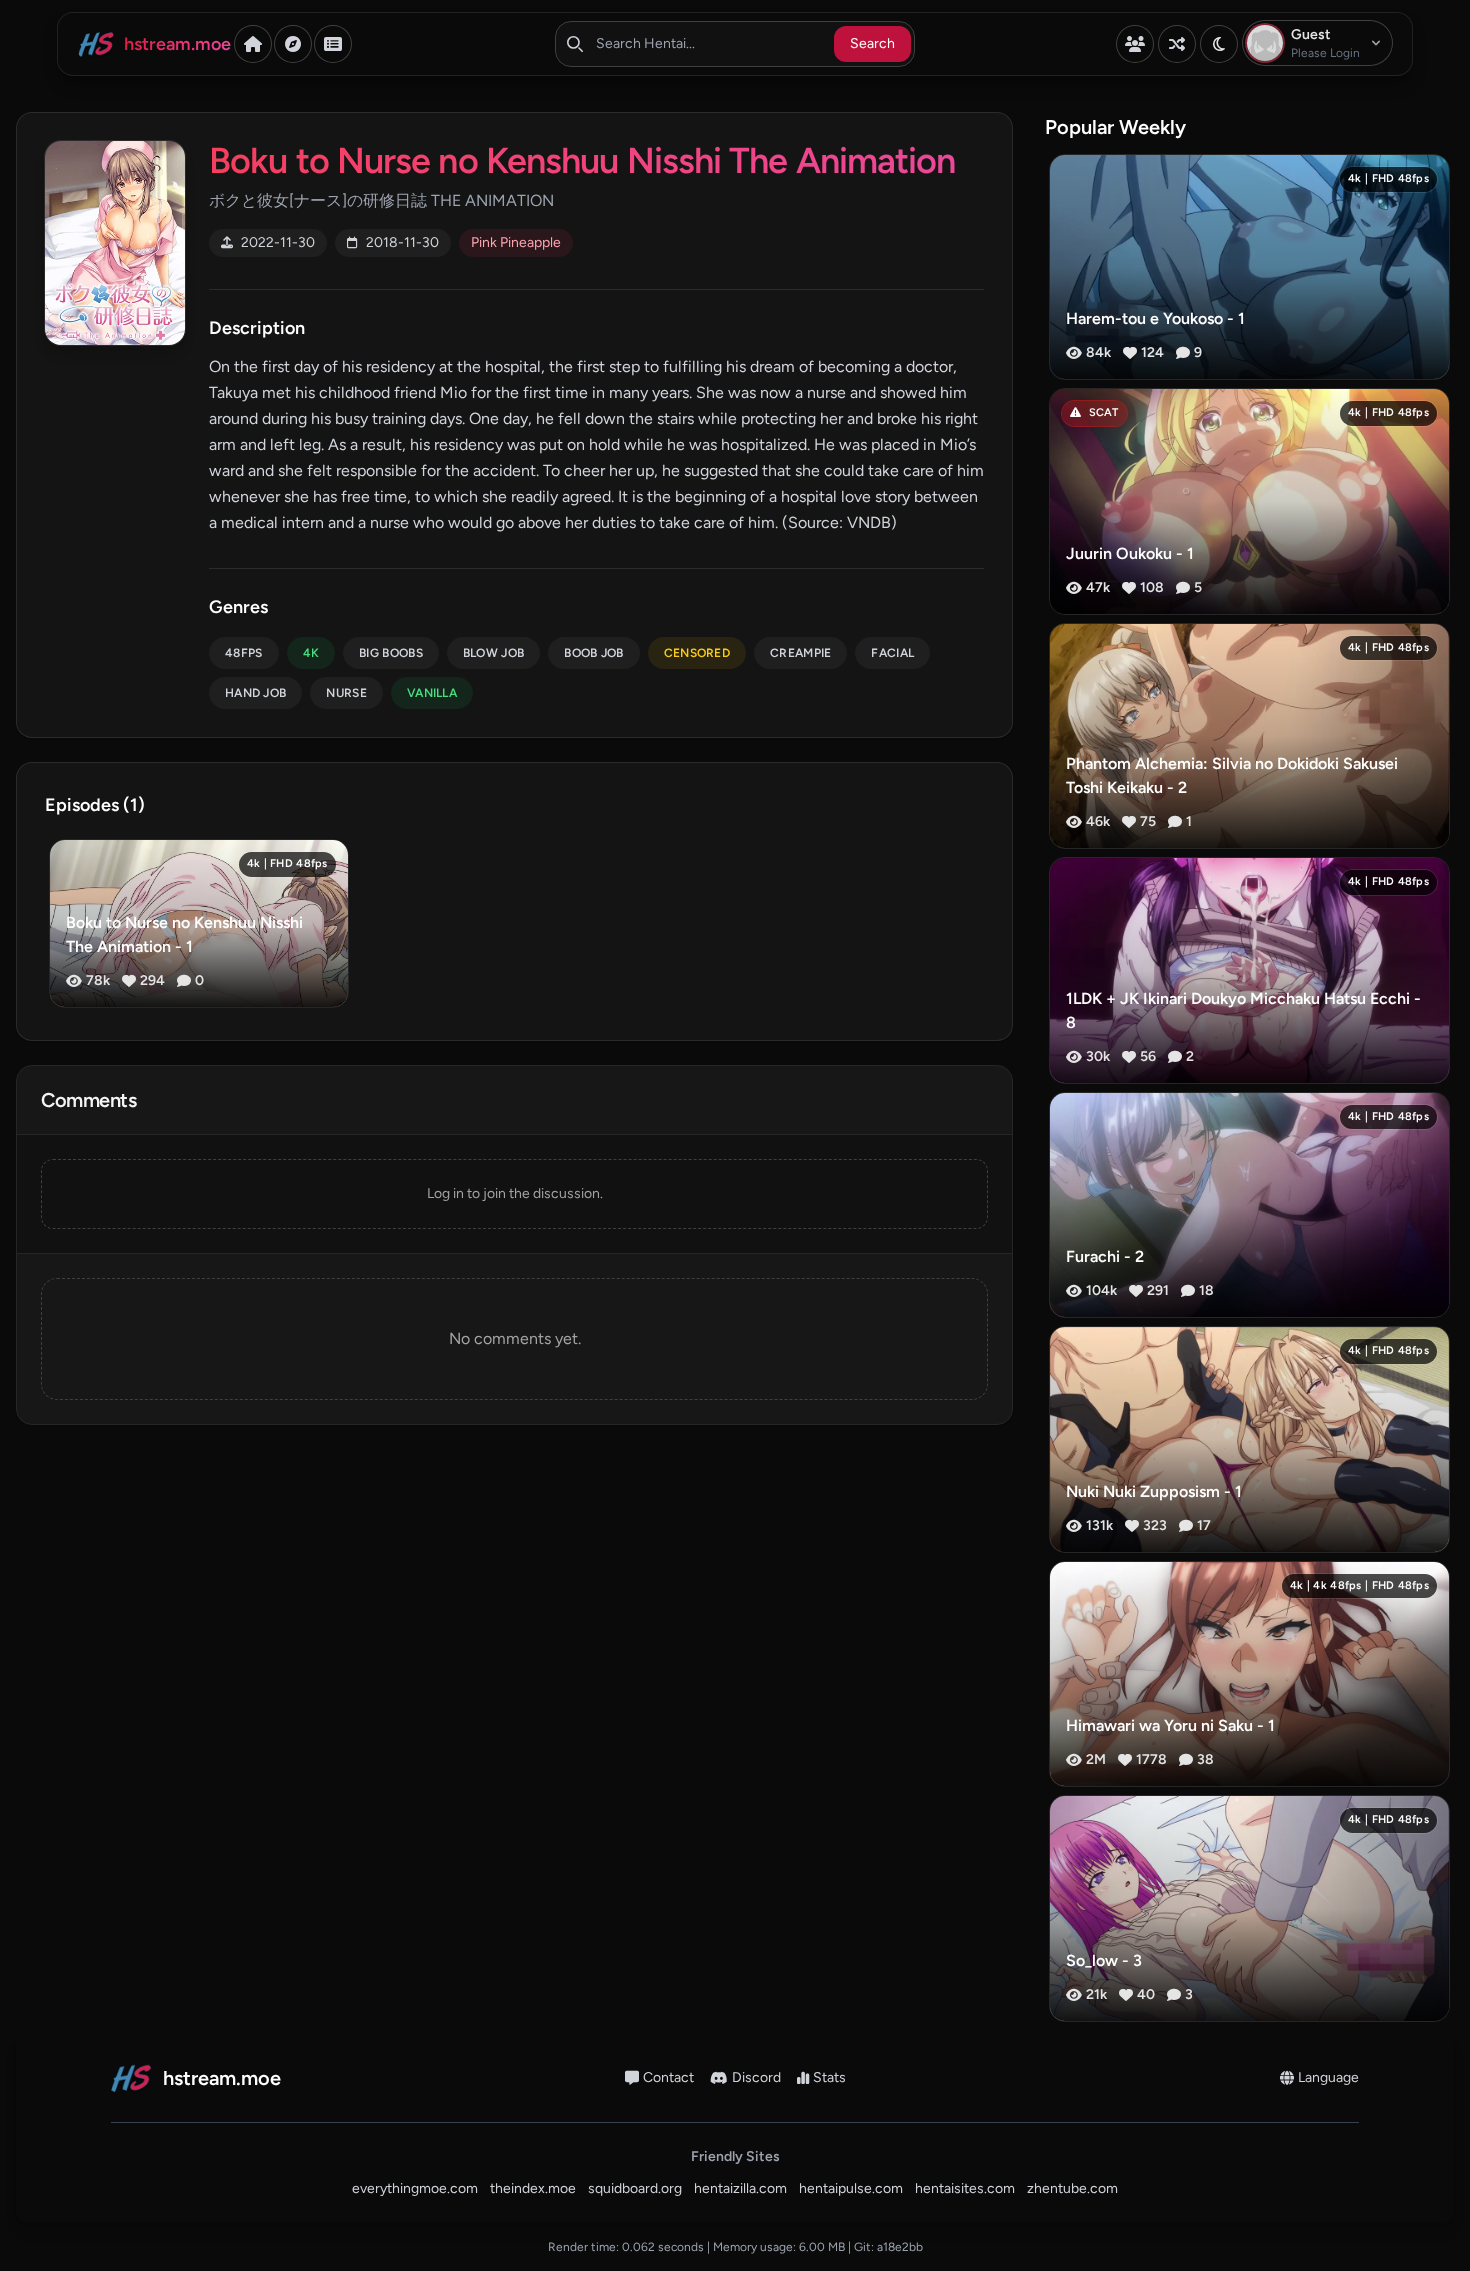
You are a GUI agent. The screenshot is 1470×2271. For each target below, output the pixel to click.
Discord (756, 2077)
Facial (892, 653)
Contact (668, 2077)
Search (872, 43)
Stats (829, 2077)
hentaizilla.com (740, 2188)
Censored (697, 653)
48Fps (244, 653)
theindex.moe (533, 2188)
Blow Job (493, 653)
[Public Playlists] (333, 44)
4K (311, 653)
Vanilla (432, 693)
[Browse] (293, 44)
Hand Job (255, 693)
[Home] (253, 44)
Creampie (800, 653)
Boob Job (593, 653)
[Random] (1177, 44)
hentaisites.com (965, 2188)
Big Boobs (391, 653)
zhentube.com (1072, 2188)
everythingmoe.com (415, 2188)
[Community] (1135, 44)
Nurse (346, 693)
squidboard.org (635, 2188)
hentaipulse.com (851, 2188)
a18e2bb (900, 2247)
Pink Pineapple (516, 242)
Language (1328, 2077)
